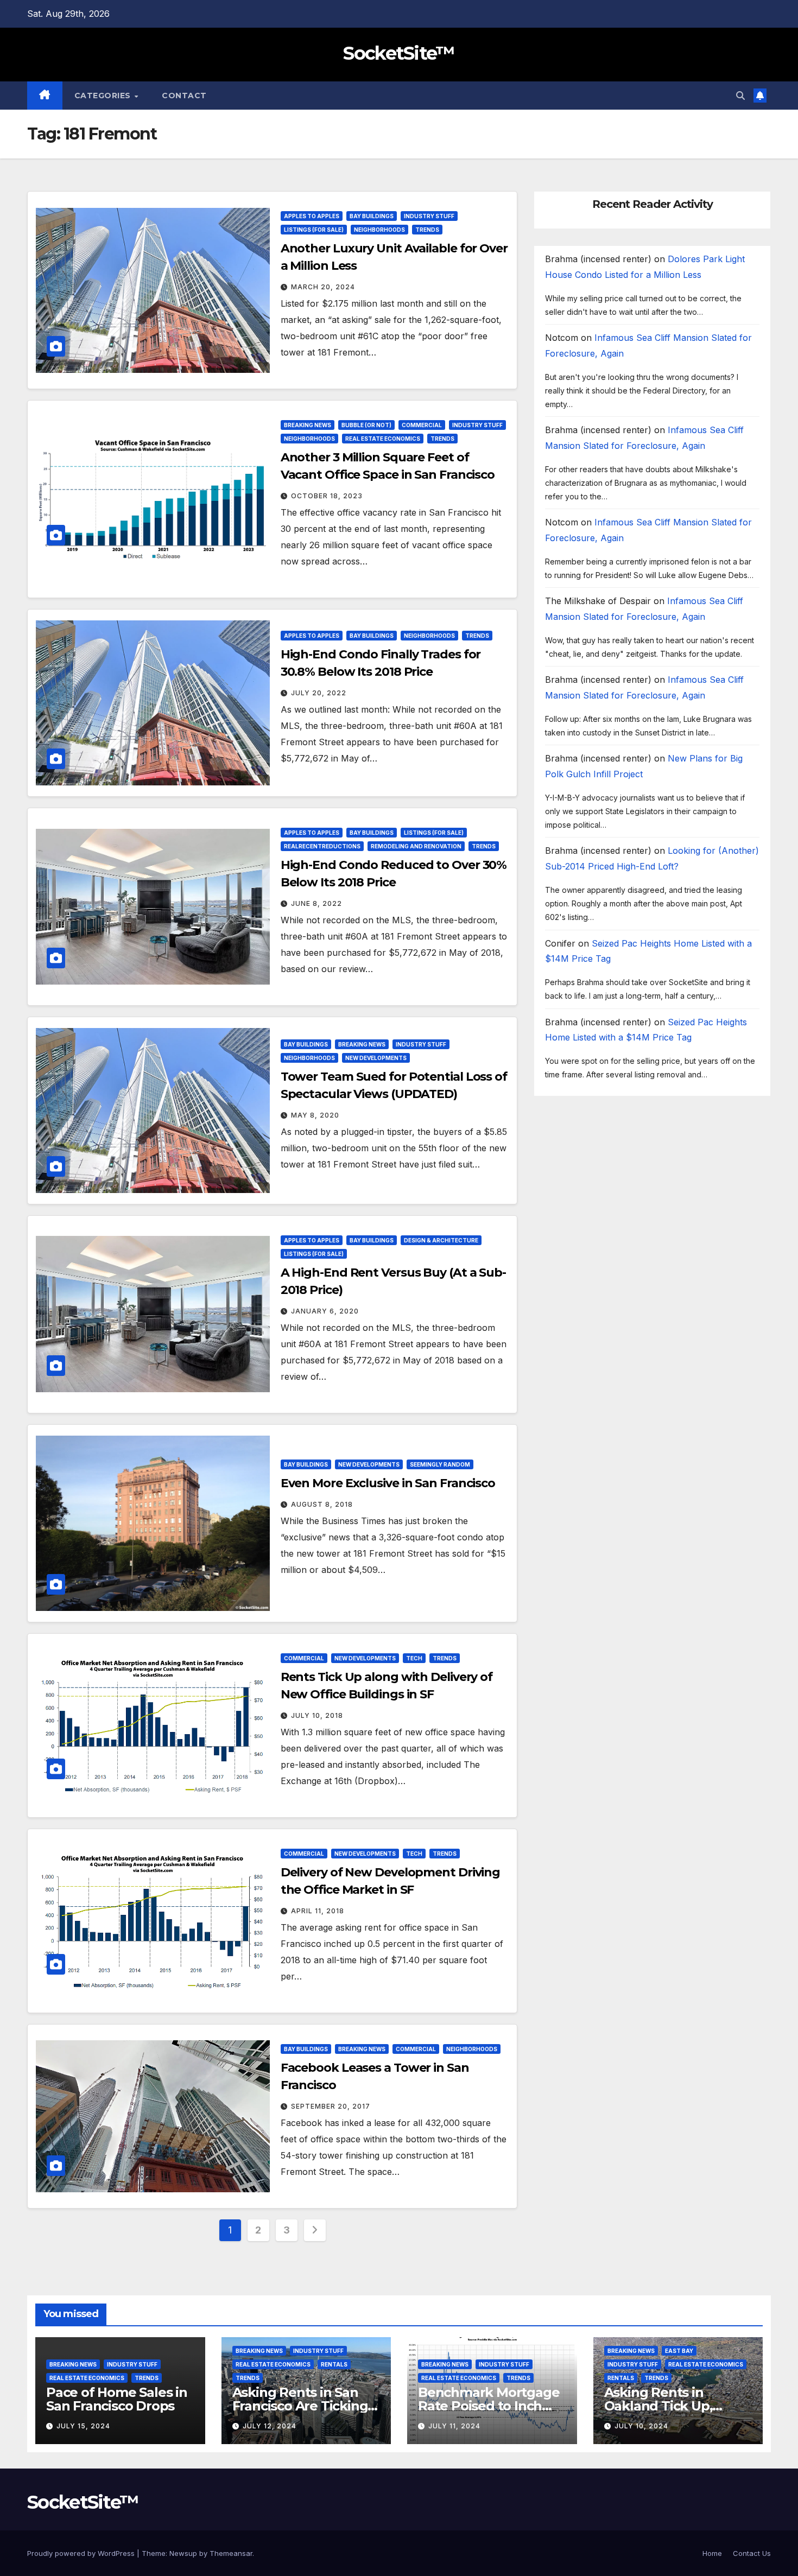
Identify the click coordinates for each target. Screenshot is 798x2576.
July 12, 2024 (270, 2426)
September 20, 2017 (331, 2106)
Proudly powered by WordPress (82, 2553)
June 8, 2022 (316, 903)
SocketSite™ (399, 53)
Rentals (334, 2364)
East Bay (679, 2351)
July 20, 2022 (319, 693)
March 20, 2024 (323, 287)
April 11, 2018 (318, 1911)
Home (712, 2553)
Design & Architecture (441, 1240)
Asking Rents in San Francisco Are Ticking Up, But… (300, 2406)
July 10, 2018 (317, 1715)
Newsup (183, 2553)
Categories (104, 96)
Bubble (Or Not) (366, 425)
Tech (414, 1658)
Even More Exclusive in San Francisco (388, 1483)
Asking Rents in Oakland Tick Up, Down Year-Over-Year (672, 2406)
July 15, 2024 (83, 2426)
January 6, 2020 (325, 1311)
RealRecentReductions (322, 846)
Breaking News (308, 425)
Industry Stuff (429, 216)
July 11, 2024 (454, 2426)
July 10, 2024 (641, 2426)
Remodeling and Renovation (416, 846)
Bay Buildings (372, 216)
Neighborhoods (379, 230)
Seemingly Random (440, 1464)
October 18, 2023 (327, 496)
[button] (740, 96)
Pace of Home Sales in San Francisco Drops (117, 2399)
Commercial (422, 425)
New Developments (376, 1058)
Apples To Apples (312, 216)
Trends (427, 230)
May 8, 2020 (315, 1115)
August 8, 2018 (322, 1504)
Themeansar (231, 2553)
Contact (184, 96)
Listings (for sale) (314, 230)
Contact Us (752, 2553)
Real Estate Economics (383, 439)
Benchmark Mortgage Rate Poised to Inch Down (489, 2406)
